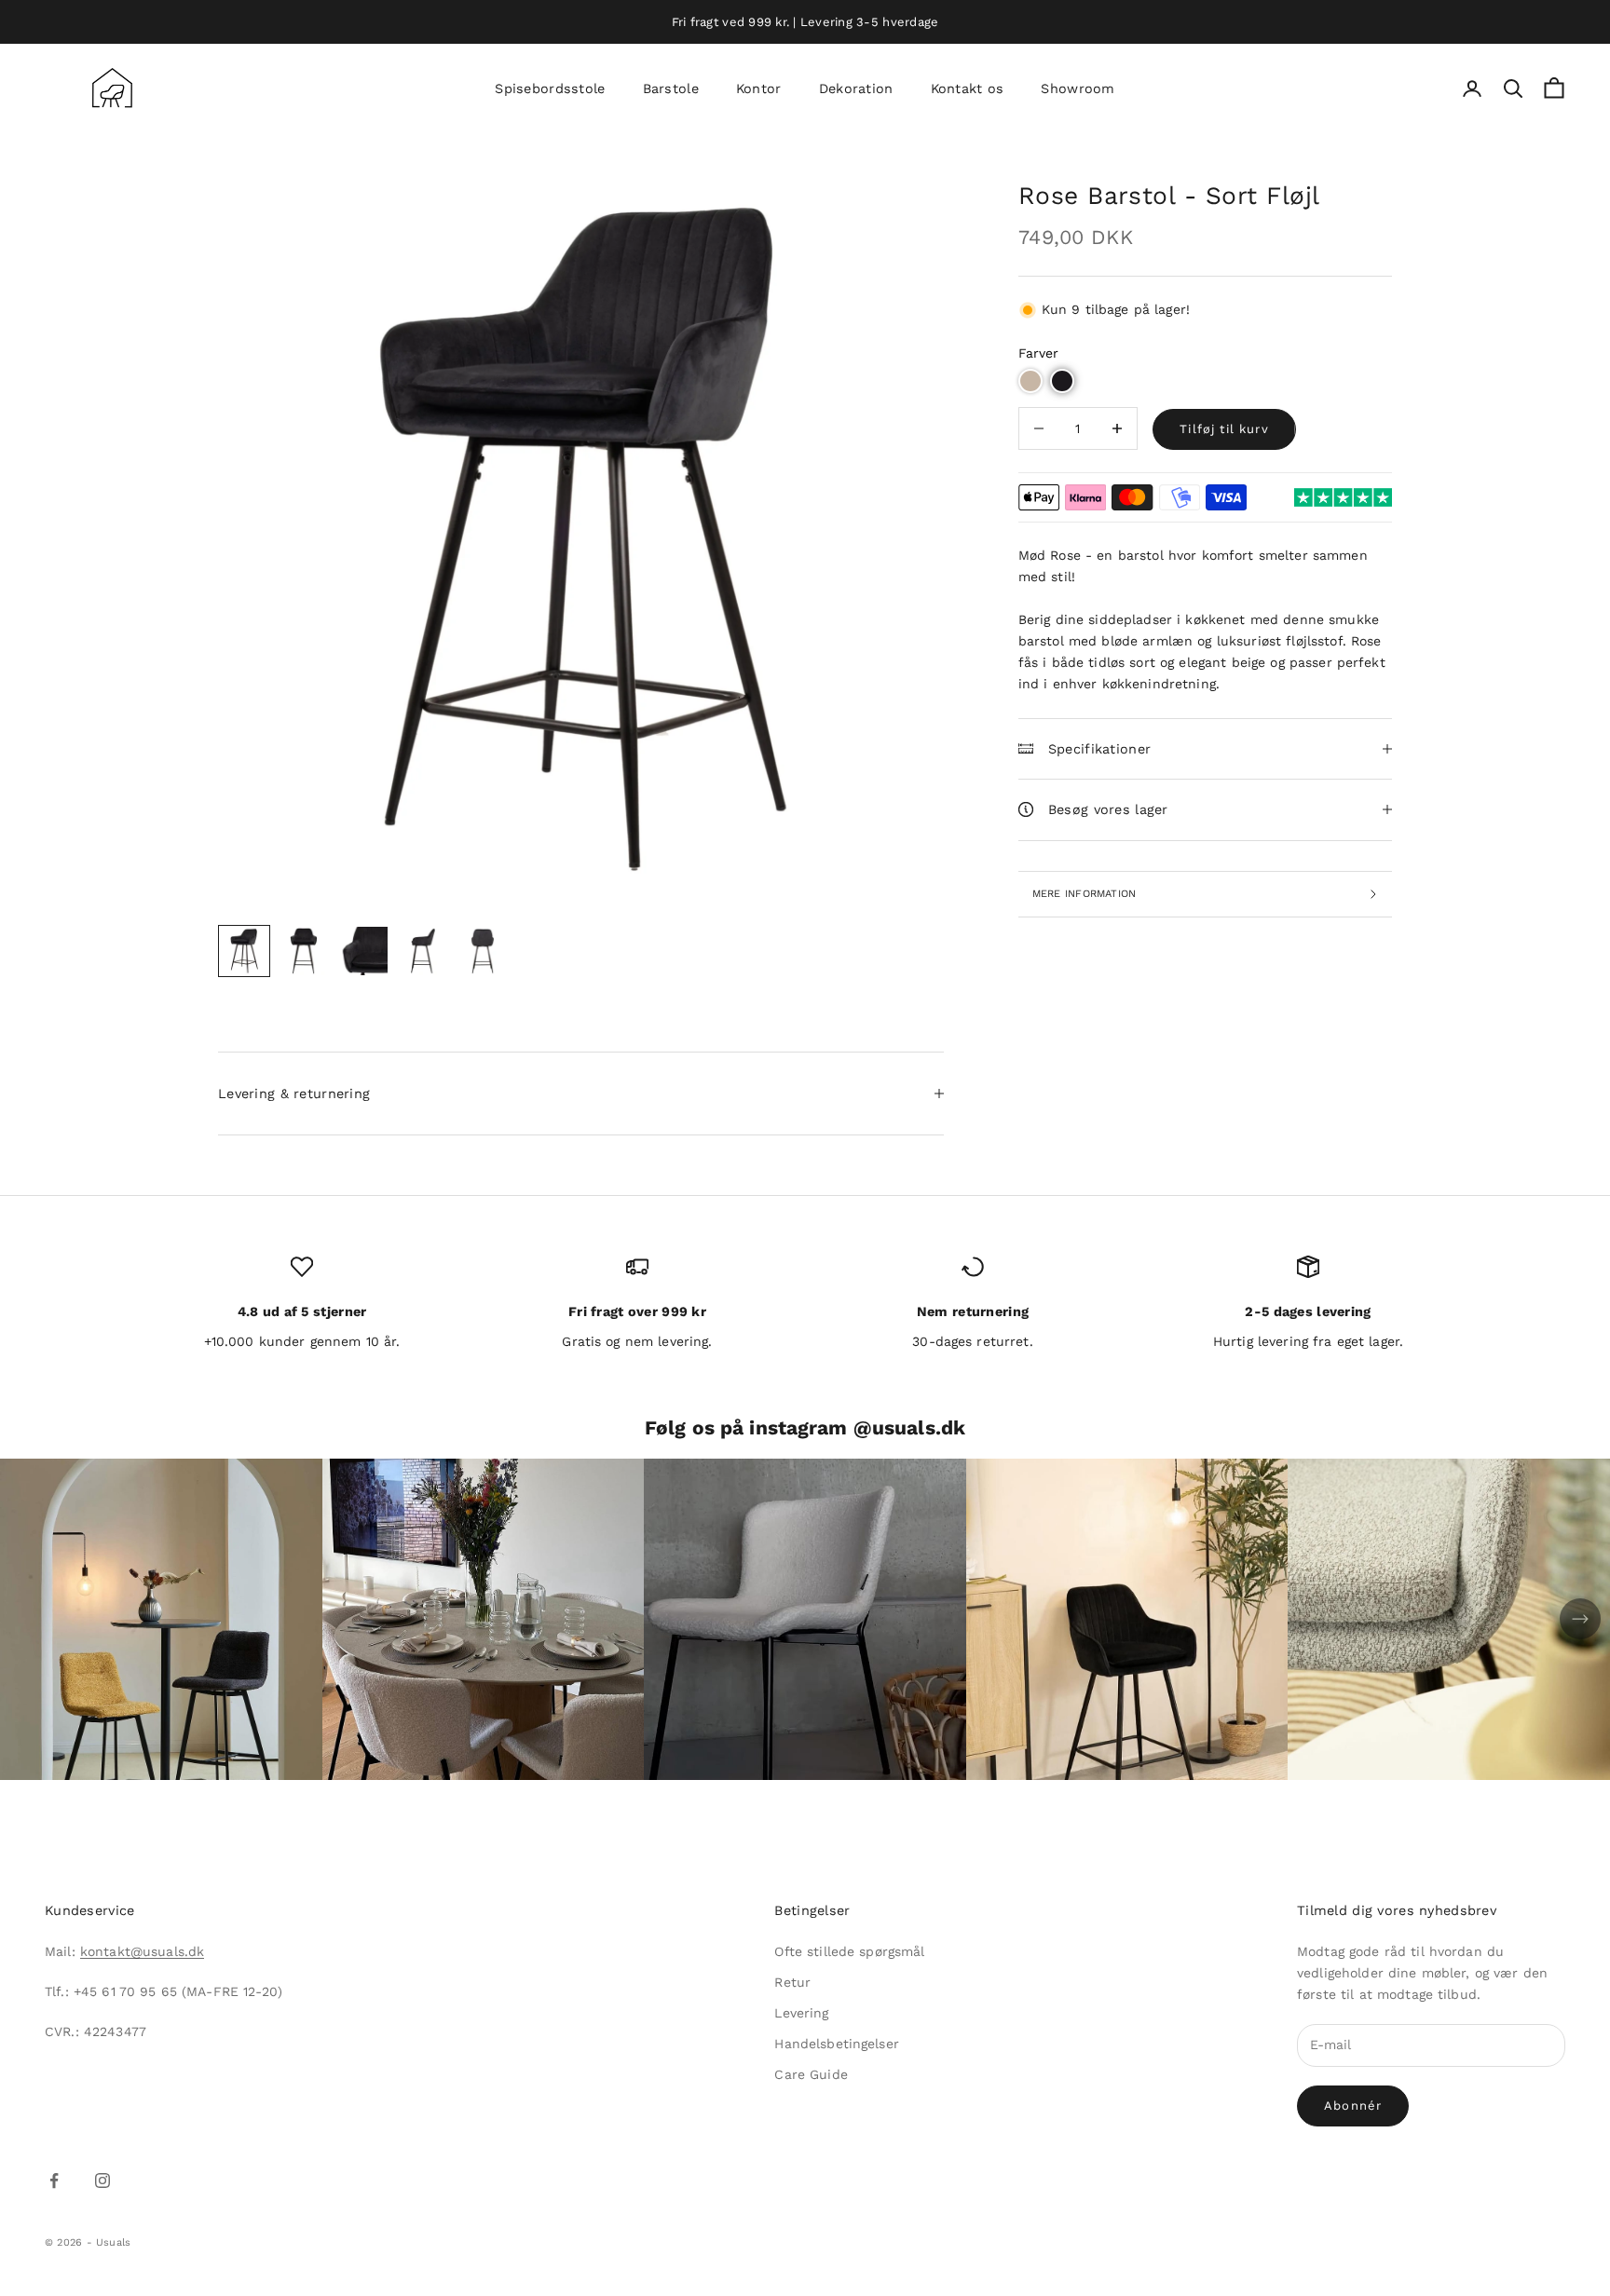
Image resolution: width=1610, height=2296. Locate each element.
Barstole (671, 88)
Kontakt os (968, 88)
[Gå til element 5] (483, 951)
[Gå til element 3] (363, 951)
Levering (801, 2013)
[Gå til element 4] (423, 951)
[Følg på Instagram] (102, 2181)
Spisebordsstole (550, 88)
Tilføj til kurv (1224, 429)
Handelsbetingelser (837, 2044)
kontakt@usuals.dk (142, 1951)
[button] (1030, 381)
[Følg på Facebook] (54, 2181)
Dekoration (856, 88)
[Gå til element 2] (304, 951)
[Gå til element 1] (244, 951)
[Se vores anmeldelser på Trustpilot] (1343, 497)
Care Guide (811, 2074)
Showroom (1078, 88)
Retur (792, 1982)
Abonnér (1353, 2106)
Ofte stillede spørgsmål (849, 1951)
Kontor (759, 88)
